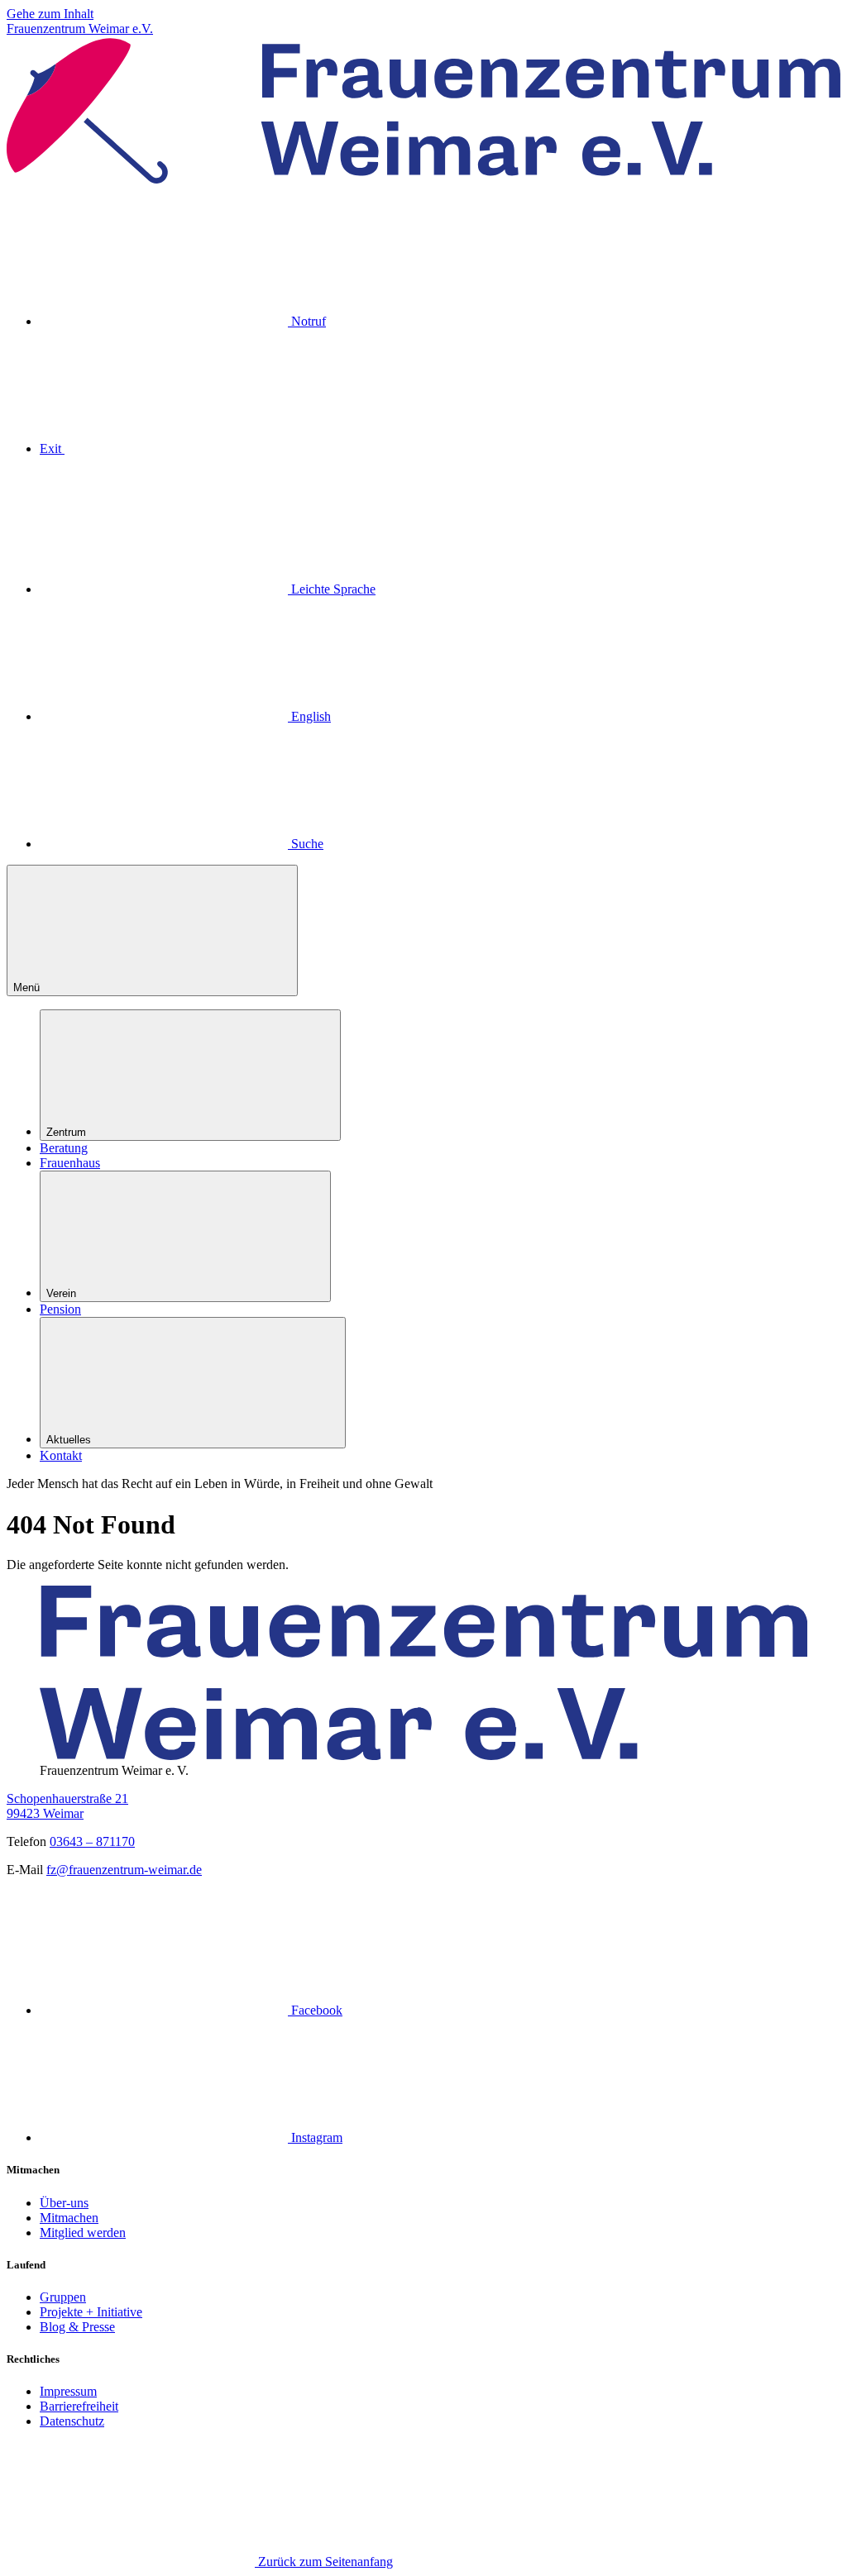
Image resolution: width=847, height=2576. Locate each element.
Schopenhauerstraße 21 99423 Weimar (67, 1806)
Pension (60, 1309)
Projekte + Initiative (91, 2312)
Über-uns (64, 2203)
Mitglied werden (83, 2233)
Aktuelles (69, 1440)
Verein (61, 1293)
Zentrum (66, 1132)
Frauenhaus (70, 1163)
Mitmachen (69, 2218)
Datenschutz (72, 2421)
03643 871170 (92, 1841)
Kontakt (61, 1455)
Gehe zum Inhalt (50, 14)
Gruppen (63, 2297)
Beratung (64, 1148)
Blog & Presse (77, 2327)
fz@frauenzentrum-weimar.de (124, 1870)
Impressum (68, 2391)
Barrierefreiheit (79, 2406)
